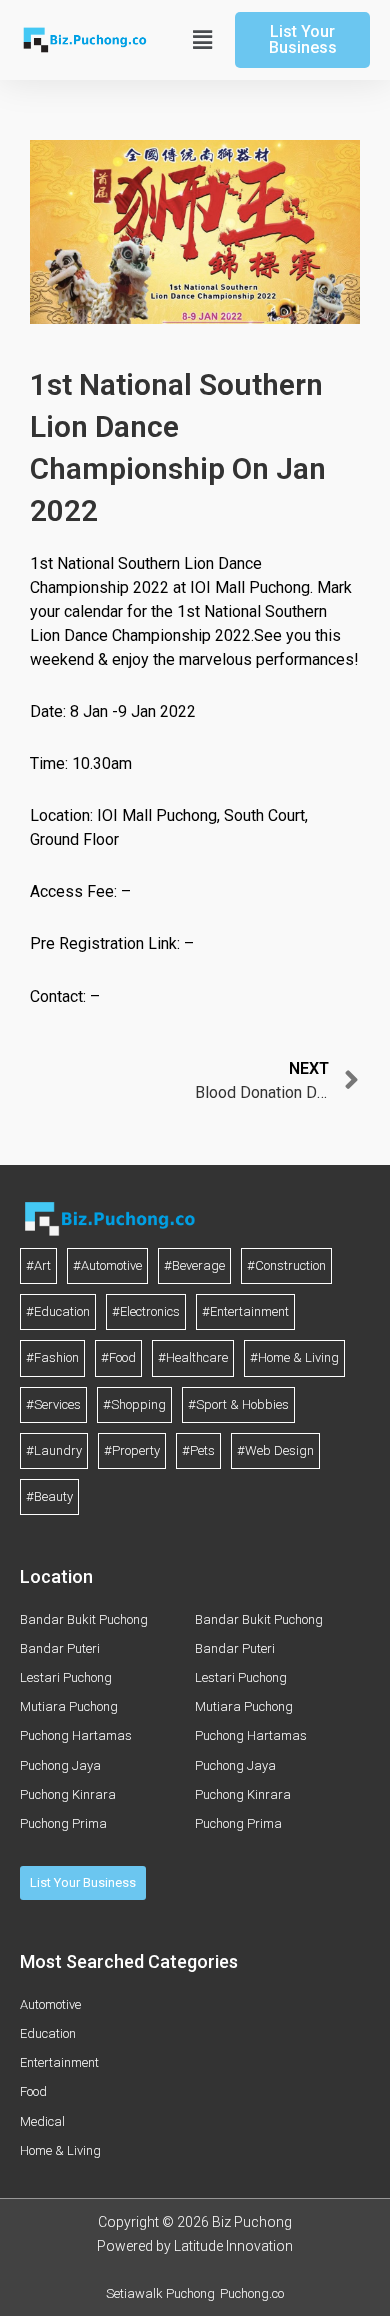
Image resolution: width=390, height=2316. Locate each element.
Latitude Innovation (233, 2246)
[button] (200, 40)
